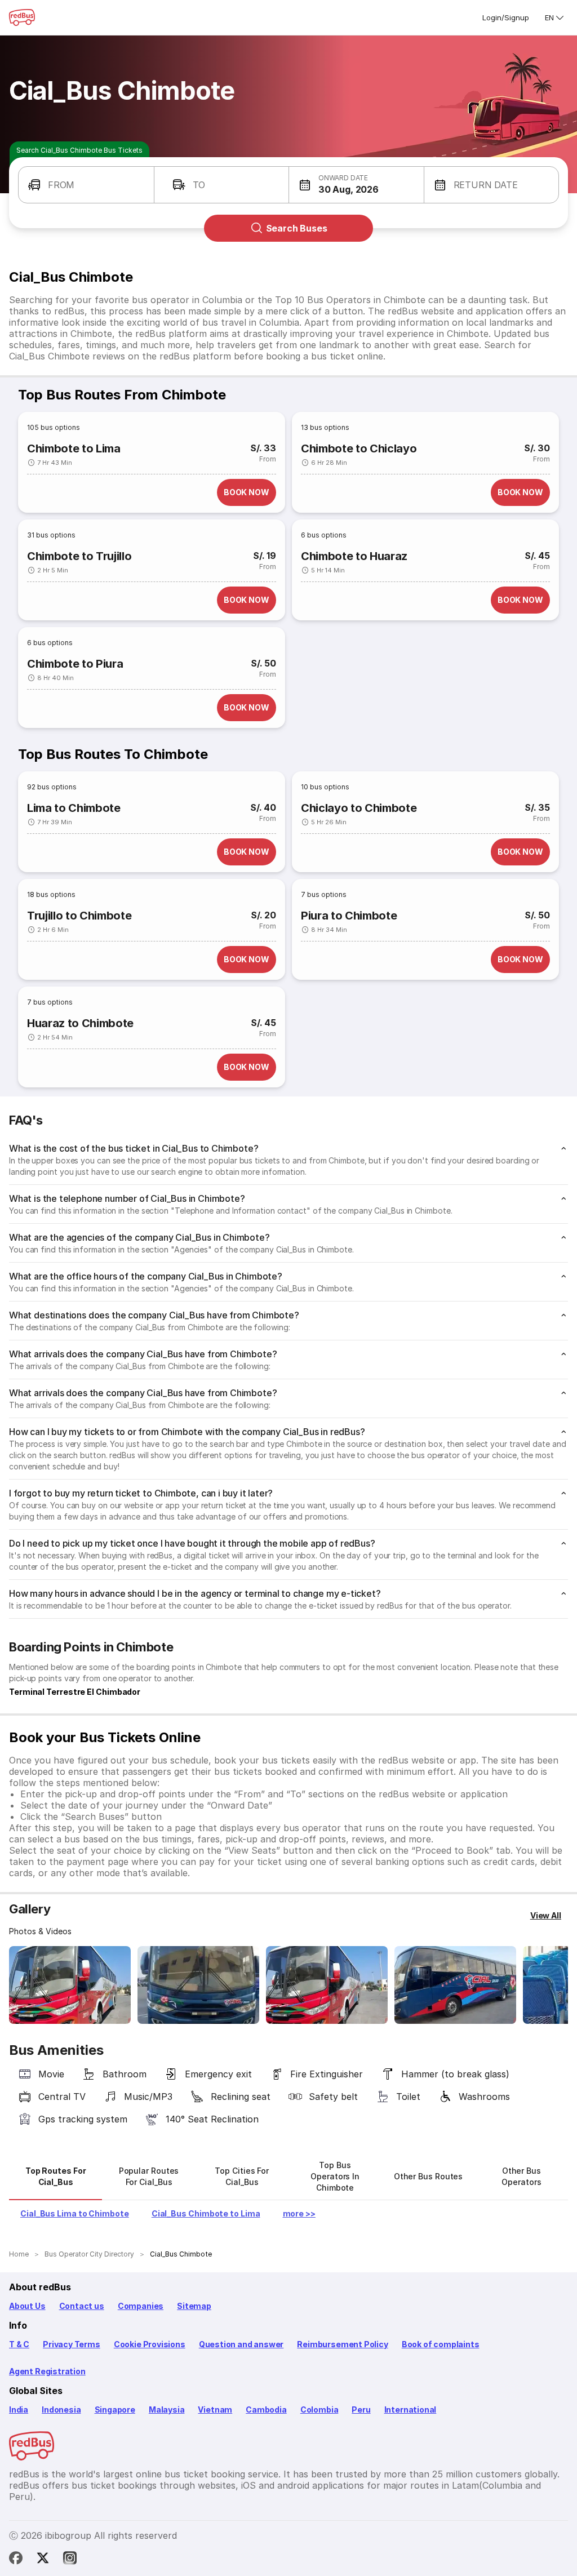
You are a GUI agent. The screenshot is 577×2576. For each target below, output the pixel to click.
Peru (361, 2410)
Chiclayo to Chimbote (359, 808)
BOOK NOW (247, 492)
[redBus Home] (22, 17)
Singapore (115, 2410)
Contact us (82, 2306)
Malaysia (167, 2410)
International (410, 2410)
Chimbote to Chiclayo (359, 448)
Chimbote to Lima (74, 448)
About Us (27, 2306)
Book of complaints (441, 2344)
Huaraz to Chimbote (80, 1023)
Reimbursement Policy (342, 2344)
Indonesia (61, 2410)
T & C (19, 2344)
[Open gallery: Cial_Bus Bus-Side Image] (327, 1985)
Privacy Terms (72, 2344)
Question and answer (241, 2344)
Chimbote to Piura (75, 664)
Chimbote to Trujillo (79, 556)
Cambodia (266, 2410)
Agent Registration (47, 2371)
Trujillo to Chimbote (79, 916)
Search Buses (297, 228)
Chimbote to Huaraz (354, 556)
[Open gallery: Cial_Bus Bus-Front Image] (70, 1985)
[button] (86, 185)
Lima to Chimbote (74, 808)
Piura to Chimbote (349, 916)
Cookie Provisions (150, 2344)
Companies (141, 2306)
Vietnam (215, 2410)
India (19, 2410)
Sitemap (194, 2306)
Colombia (319, 2410)
